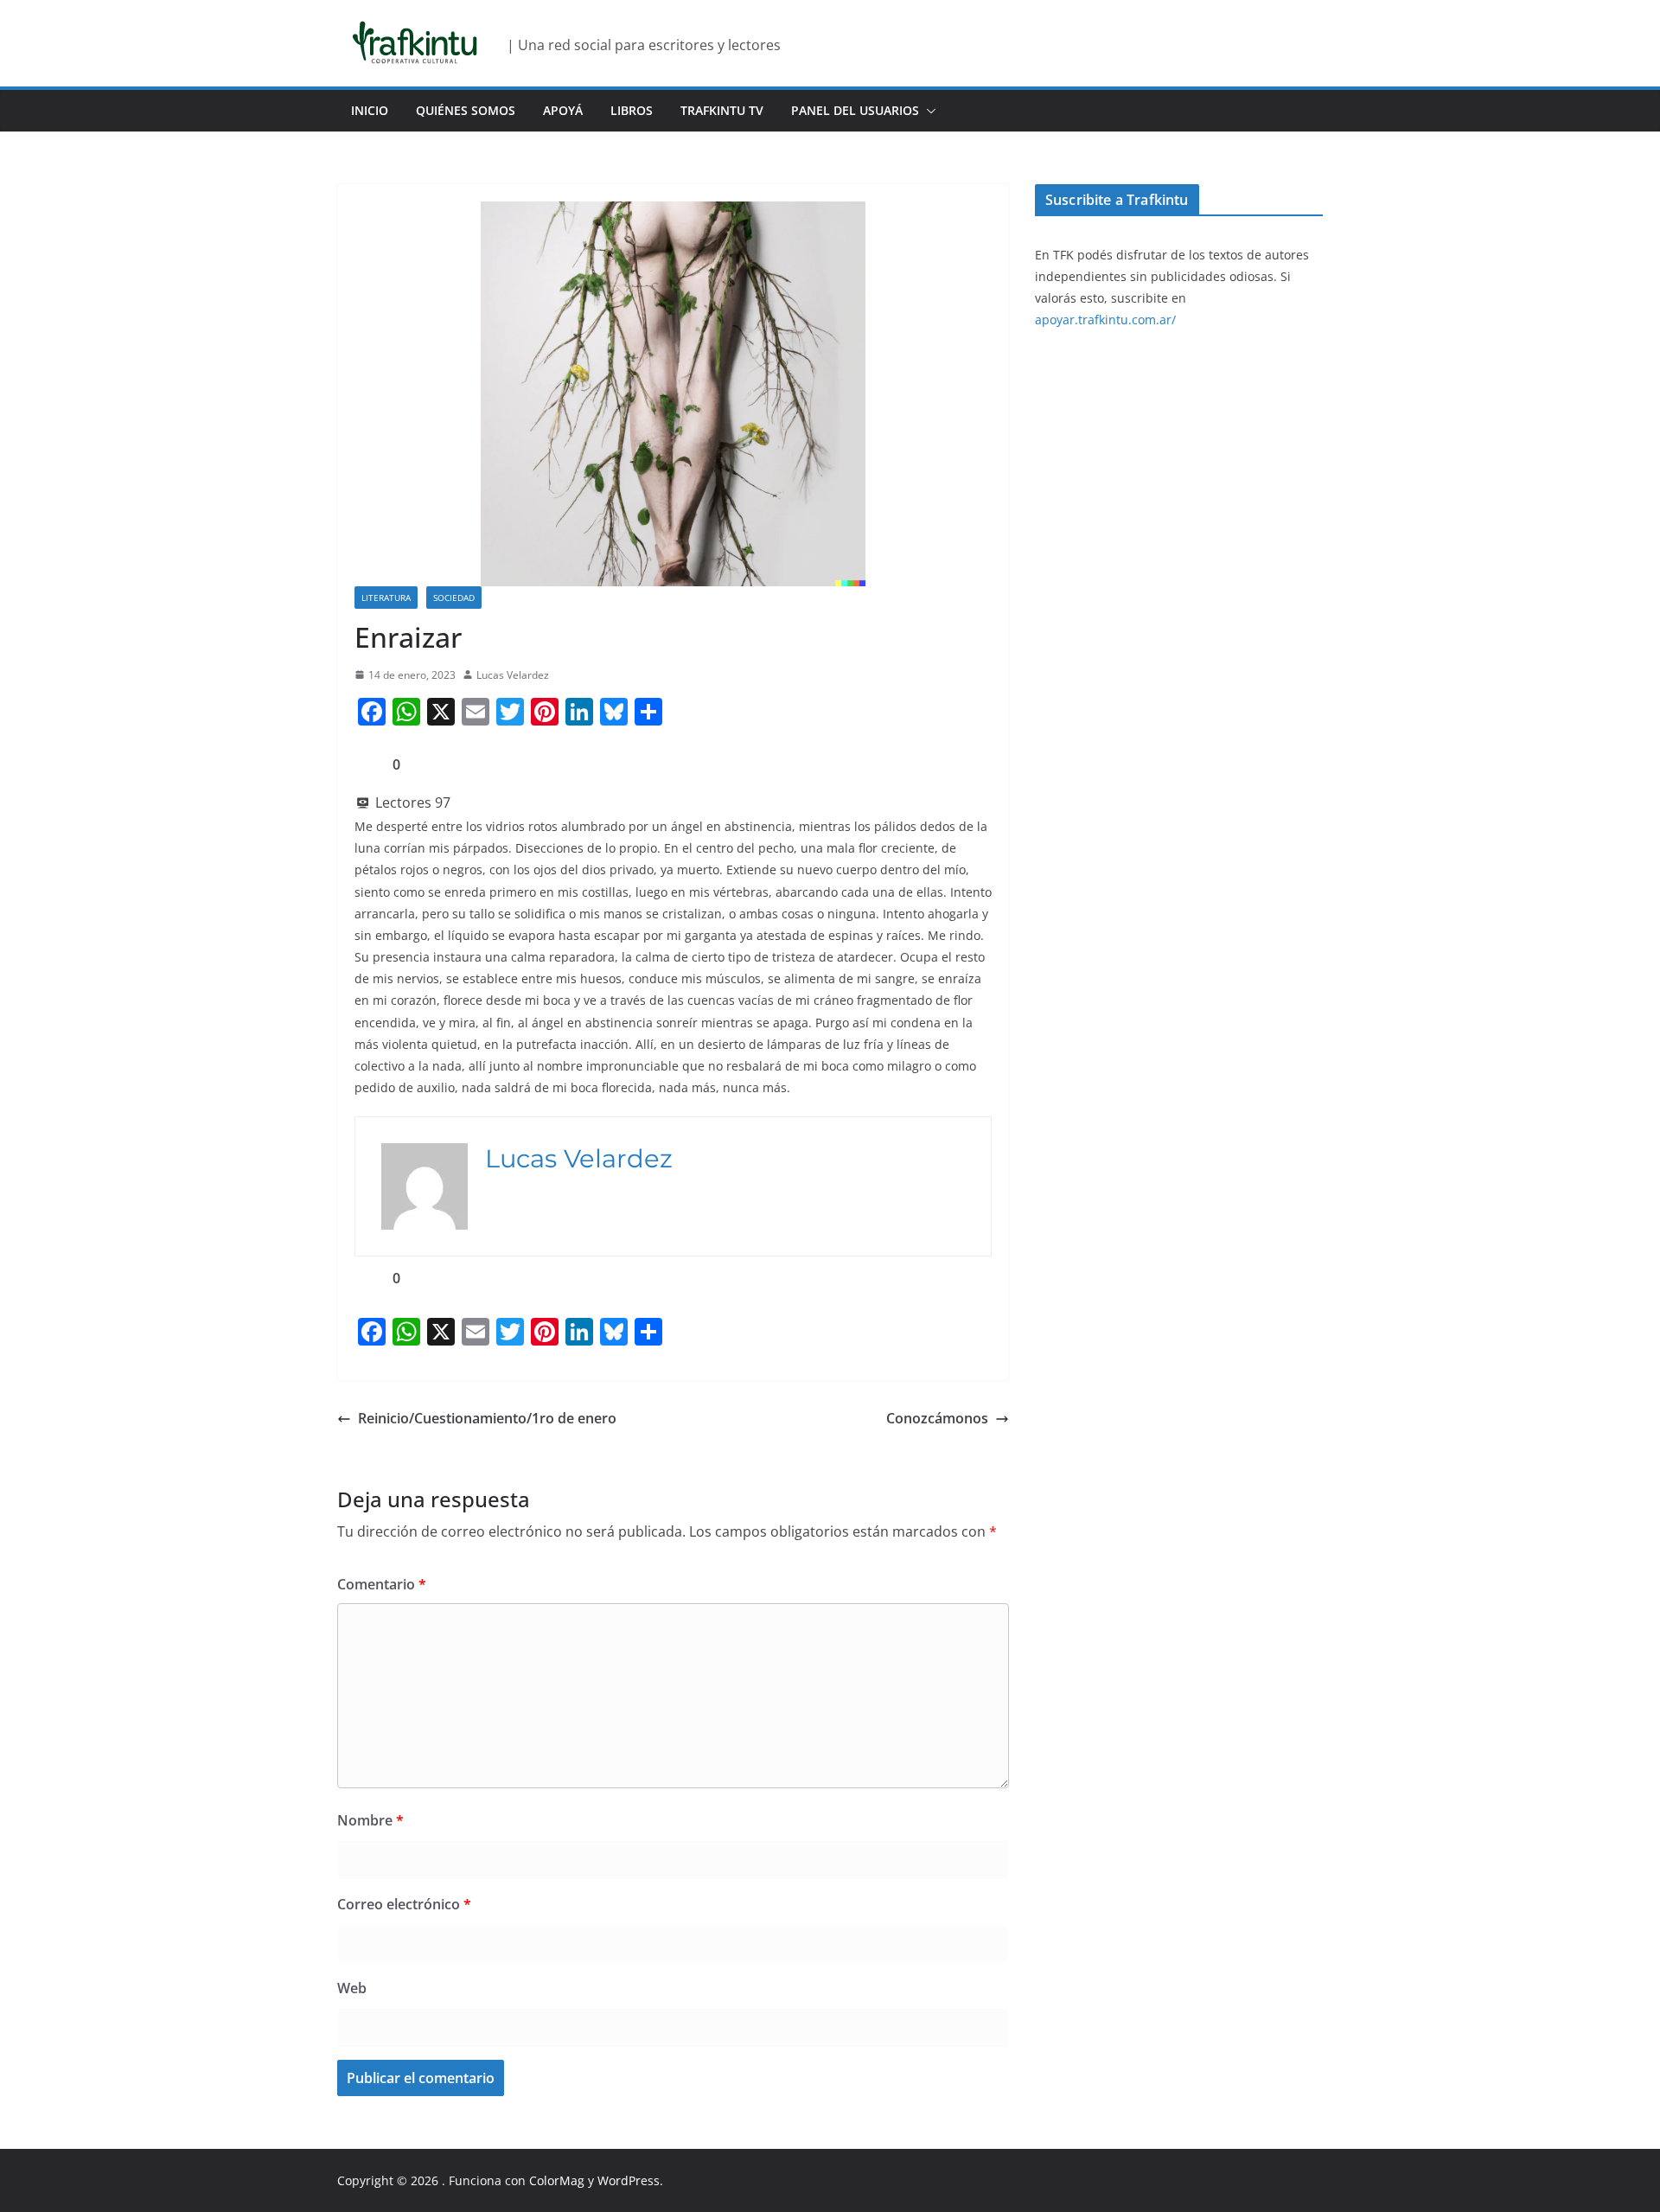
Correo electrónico (404, 1904)
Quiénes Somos (466, 110)
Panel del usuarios (855, 110)
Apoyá (563, 110)
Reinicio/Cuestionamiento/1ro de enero (487, 1418)
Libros (632, 110)
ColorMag (557, 2180)
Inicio (370, 110)
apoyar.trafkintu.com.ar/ (1105, 320)
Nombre (370, 1820)
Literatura (386, 598)
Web (352, 1988)
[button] (928, 111)
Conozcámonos (937, 1418)
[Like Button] (367, 764)
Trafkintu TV (722, 110)
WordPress (629, 2180)
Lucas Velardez (513, 675)
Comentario (382, 1584)
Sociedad (454, 598)
